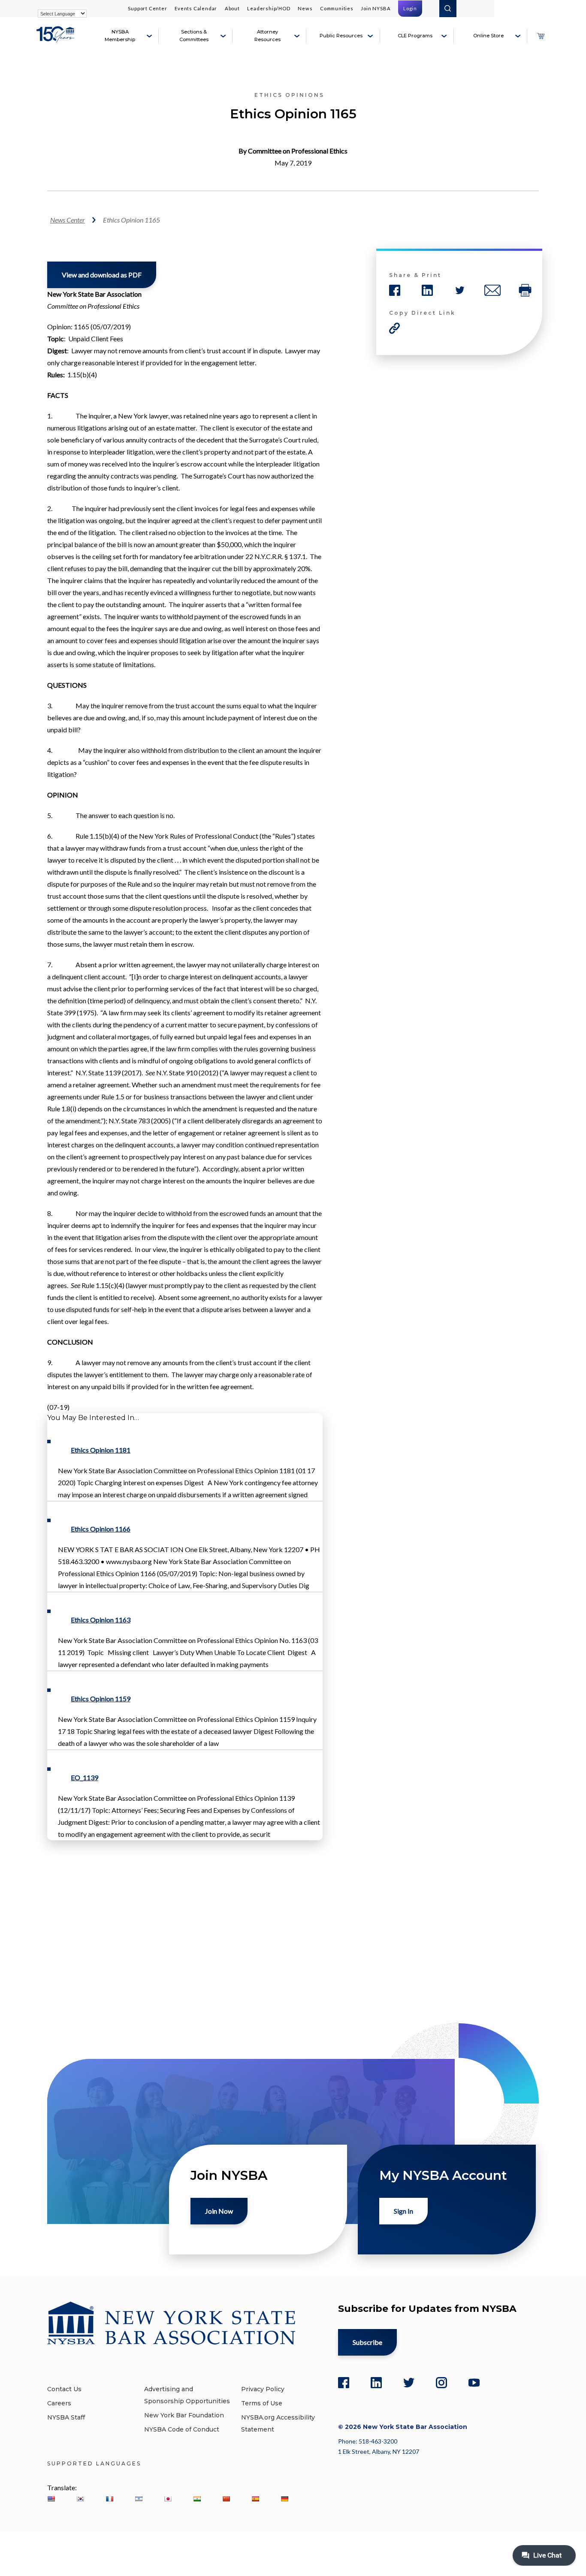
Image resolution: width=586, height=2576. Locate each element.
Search (448, 9)
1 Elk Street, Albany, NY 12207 (379, 2451)
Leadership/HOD (269, 8)
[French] (109, 2499)
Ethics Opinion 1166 (101, 1529)
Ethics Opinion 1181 (101, 1450)
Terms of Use (262, 2403)
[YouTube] (474, 2383)
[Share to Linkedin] (427, 290)
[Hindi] (197, 2499)
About (232, 8)
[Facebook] (344, 2383)
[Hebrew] (139, 2499)
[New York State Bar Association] (57, 39)
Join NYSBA (376, 8)
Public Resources (341, 36)
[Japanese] (168, 2499)
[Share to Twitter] (460, 290)
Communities (337, 8)
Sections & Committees (194, 36)
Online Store (488, 36)
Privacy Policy (263, 2389)
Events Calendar (196, 8)
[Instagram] (441, 2383)
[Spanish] (255, 2499)
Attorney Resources (267, 36)
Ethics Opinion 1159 (101, 1699)
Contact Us (64, 2389)
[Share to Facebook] (395, 290)
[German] (284, 2499)
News (305, 8)
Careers (59, 2403)
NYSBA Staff (66, 2417)
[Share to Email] (492, 290)
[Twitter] (409, 2383)
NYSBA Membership (120, 36)
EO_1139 (85, 1777)
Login (410, 8)
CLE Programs (415, 36)
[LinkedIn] (376, 2383)
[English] (51, 2499)
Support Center (147, 8)
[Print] (525, 290)
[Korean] (80, 2499)
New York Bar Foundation (184, 2415)
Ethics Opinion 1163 (101, 1620)
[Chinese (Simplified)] (226, 2499)
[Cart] (541, 36)
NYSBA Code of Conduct (182, 2429)
